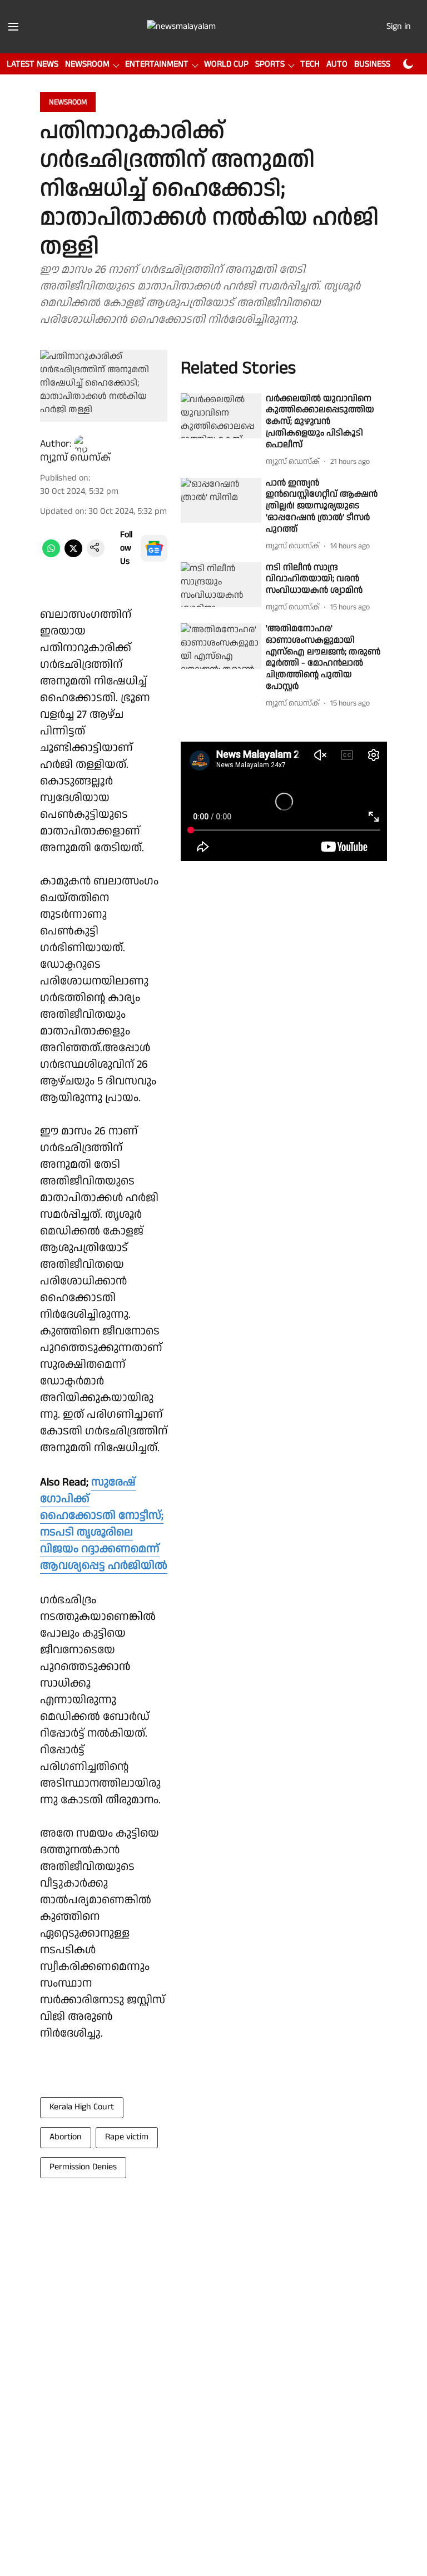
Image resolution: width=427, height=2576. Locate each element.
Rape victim (127, 2137)
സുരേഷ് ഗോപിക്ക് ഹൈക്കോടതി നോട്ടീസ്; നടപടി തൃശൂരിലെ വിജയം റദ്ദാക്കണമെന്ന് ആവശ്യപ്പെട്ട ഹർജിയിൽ (104, 1524)
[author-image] (83, 444)
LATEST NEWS (33, 64)
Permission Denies (83, 2167)
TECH (310, 64)
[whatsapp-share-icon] (51, 555)
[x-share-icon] (73, 555)
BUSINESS (372, 64)
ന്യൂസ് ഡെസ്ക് (75, 457)
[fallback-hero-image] (221, 416)
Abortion (66, 2137)
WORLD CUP (226, 64)
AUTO (337, 64)
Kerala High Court (82, 2107)
